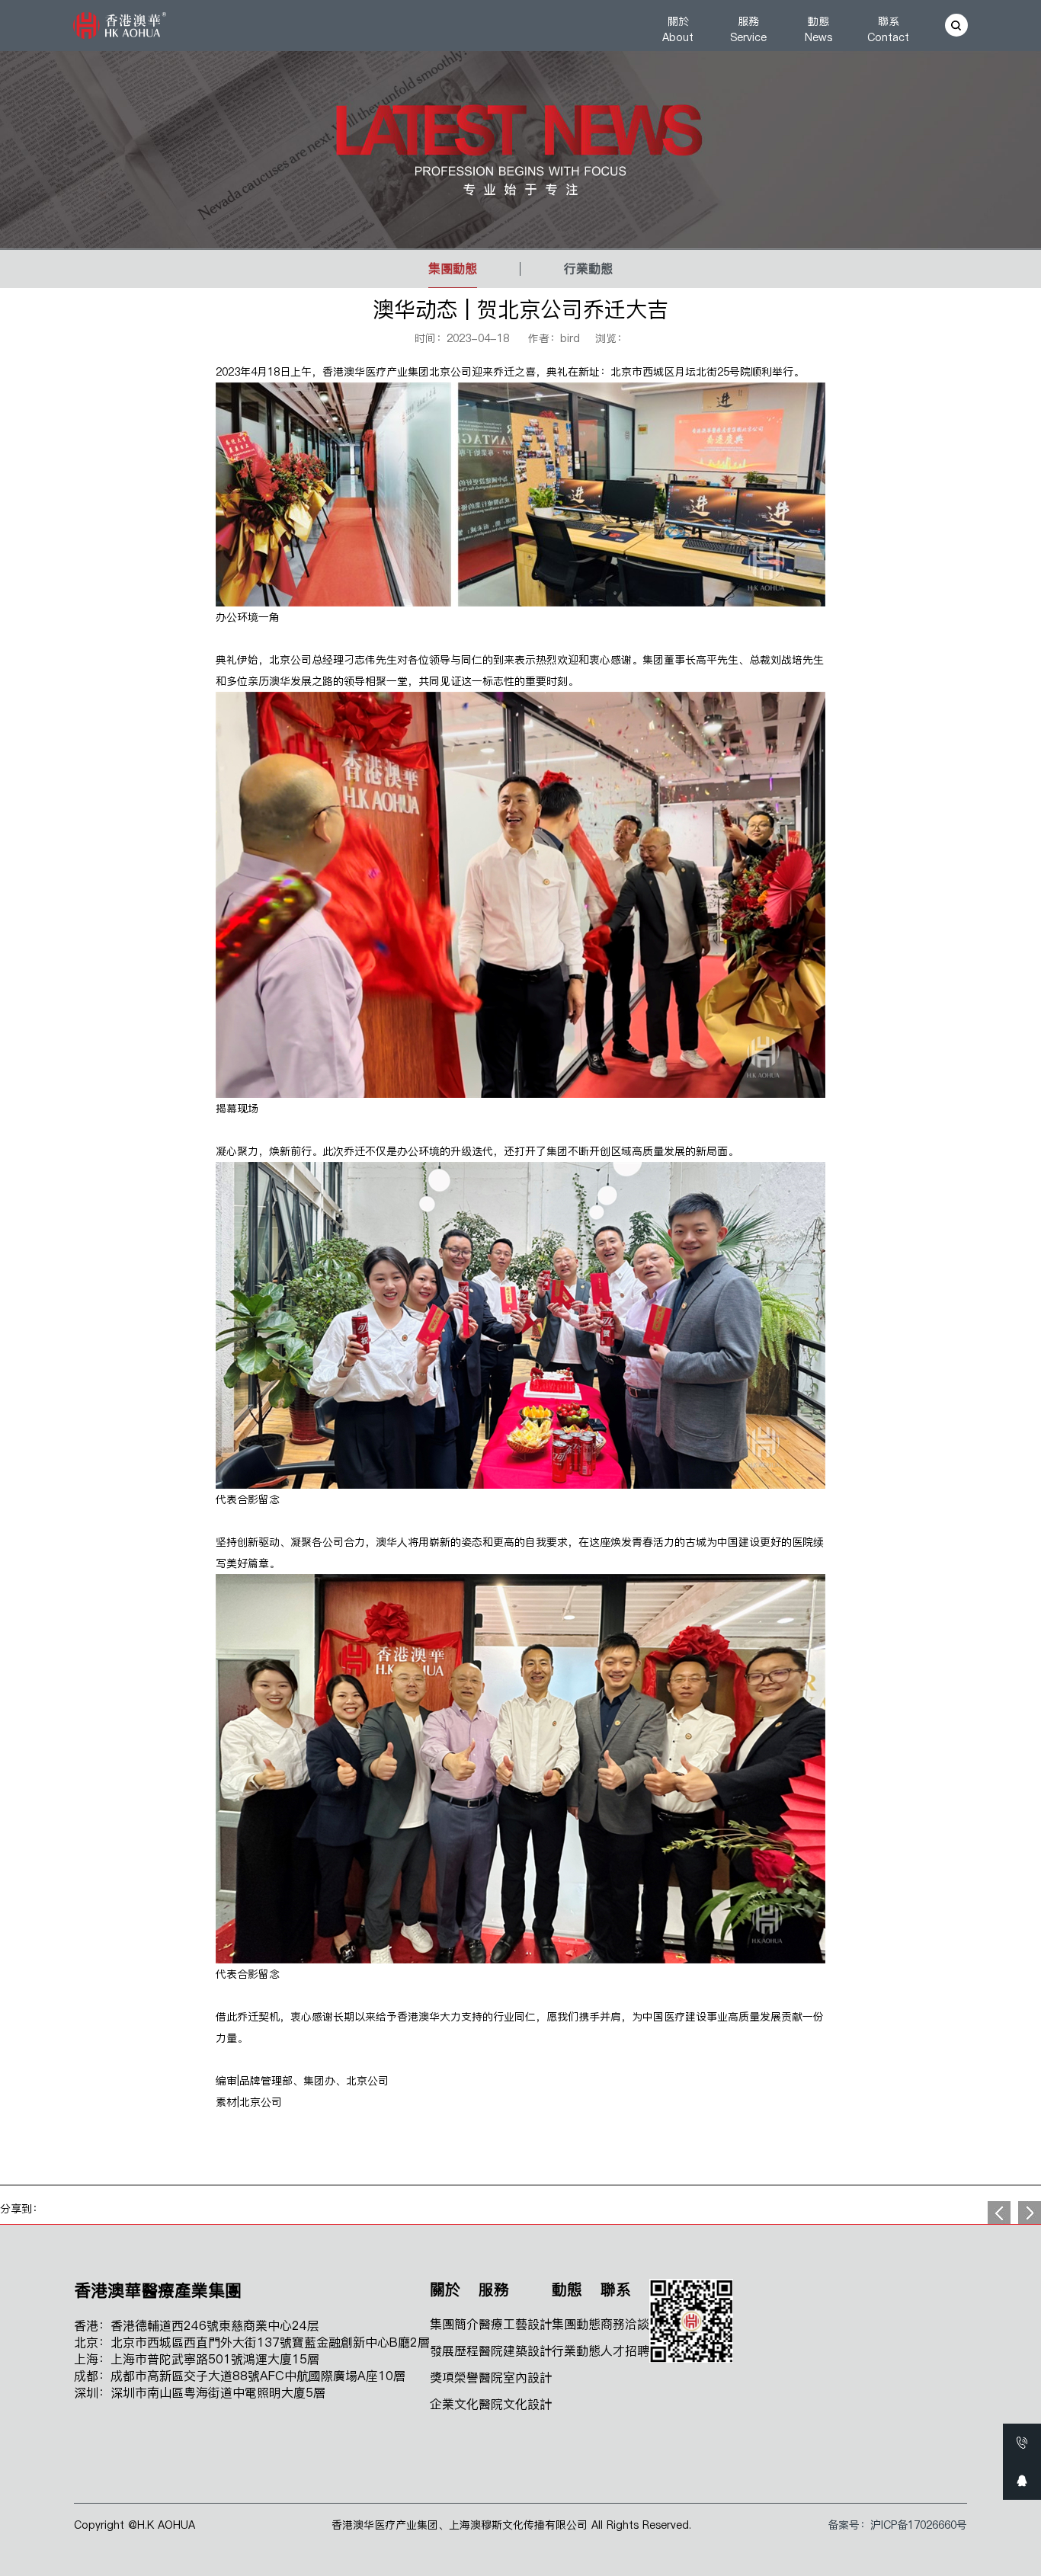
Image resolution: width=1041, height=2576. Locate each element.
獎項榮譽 (454, 2377)
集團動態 (453, 268)
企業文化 (454, 2404)
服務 (748, 29)
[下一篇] (999, 2213)
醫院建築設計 (515, 2350)
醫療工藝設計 (515, 2324)
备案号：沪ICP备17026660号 (897, 2525)
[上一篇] (1030, 2213)
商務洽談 (625, 2324)
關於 (678, 29)
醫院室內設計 (515, 2377)
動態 (818, 29)
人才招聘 (625, 2350)
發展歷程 (454, 2350)
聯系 (889, 29)
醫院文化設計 (515, 2404)
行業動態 (588, 268)
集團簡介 (454, 2324)
